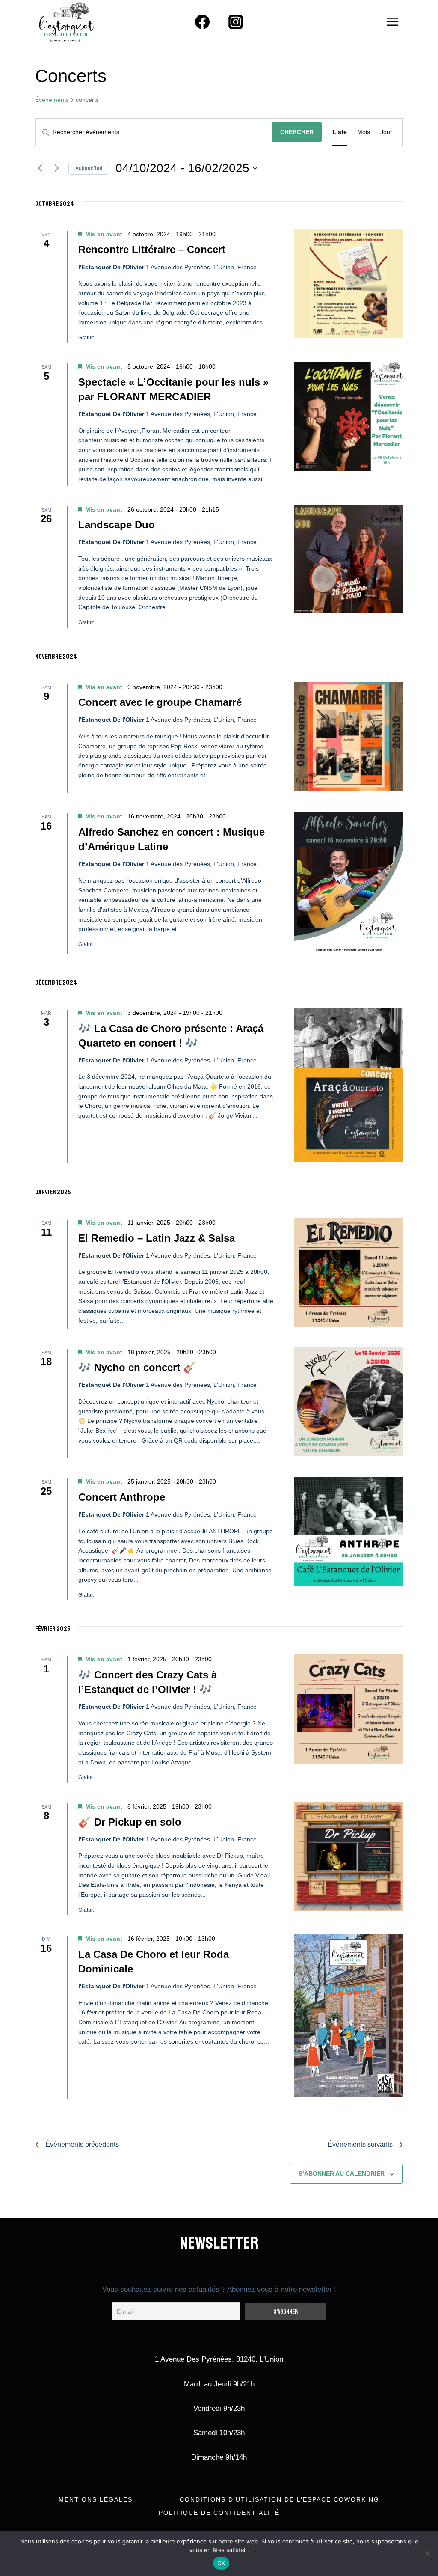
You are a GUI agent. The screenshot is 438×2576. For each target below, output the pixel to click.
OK (221, 2563)
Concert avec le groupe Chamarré (160, 702)
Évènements (52, 100)
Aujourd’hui (89, 168)
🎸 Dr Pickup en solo (130, 1822)
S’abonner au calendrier (342, 2174)
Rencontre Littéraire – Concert (152, 249)
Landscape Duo (117, 525)
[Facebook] (202, 22)
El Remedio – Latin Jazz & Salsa (157, 1238)
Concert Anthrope (122, 1497)
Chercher (297, 132)
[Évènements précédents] (40, 168)
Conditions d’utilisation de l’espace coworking (280, 2499)
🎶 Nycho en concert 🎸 (137, 1367)
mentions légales (96, 2499)
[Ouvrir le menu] (392, 21)
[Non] (427, 2553)
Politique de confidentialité (219, 2513)
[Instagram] (236, 22)
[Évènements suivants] (57, 168)
